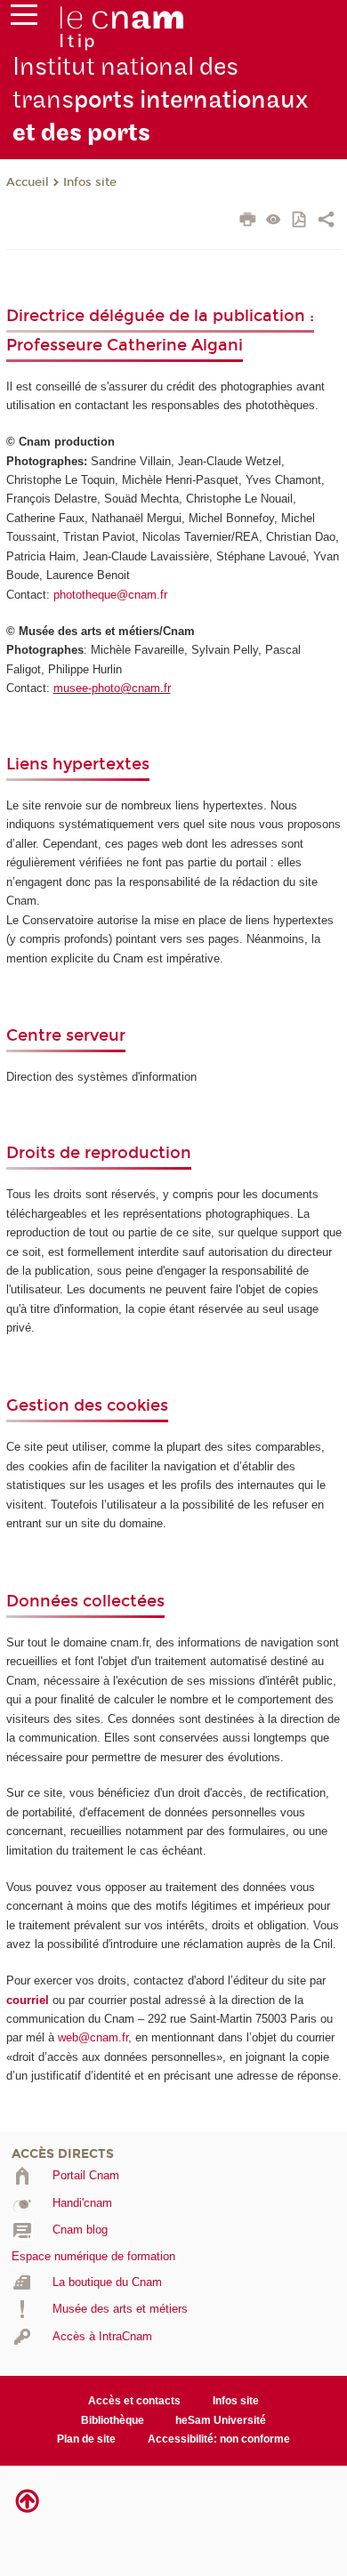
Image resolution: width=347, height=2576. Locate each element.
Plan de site (86, 2439)
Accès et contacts (134, 2401)
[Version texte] (274, 221)
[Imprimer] (248, 221)
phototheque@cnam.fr (110, 595)
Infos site (90, 182)
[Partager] (326, 221)
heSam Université (221, 2420)
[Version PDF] (300, 221)
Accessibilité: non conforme (219, 2439)
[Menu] (24, 19)
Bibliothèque (113, 2420)
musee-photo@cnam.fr (112, 688)
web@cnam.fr (93, 2037)
